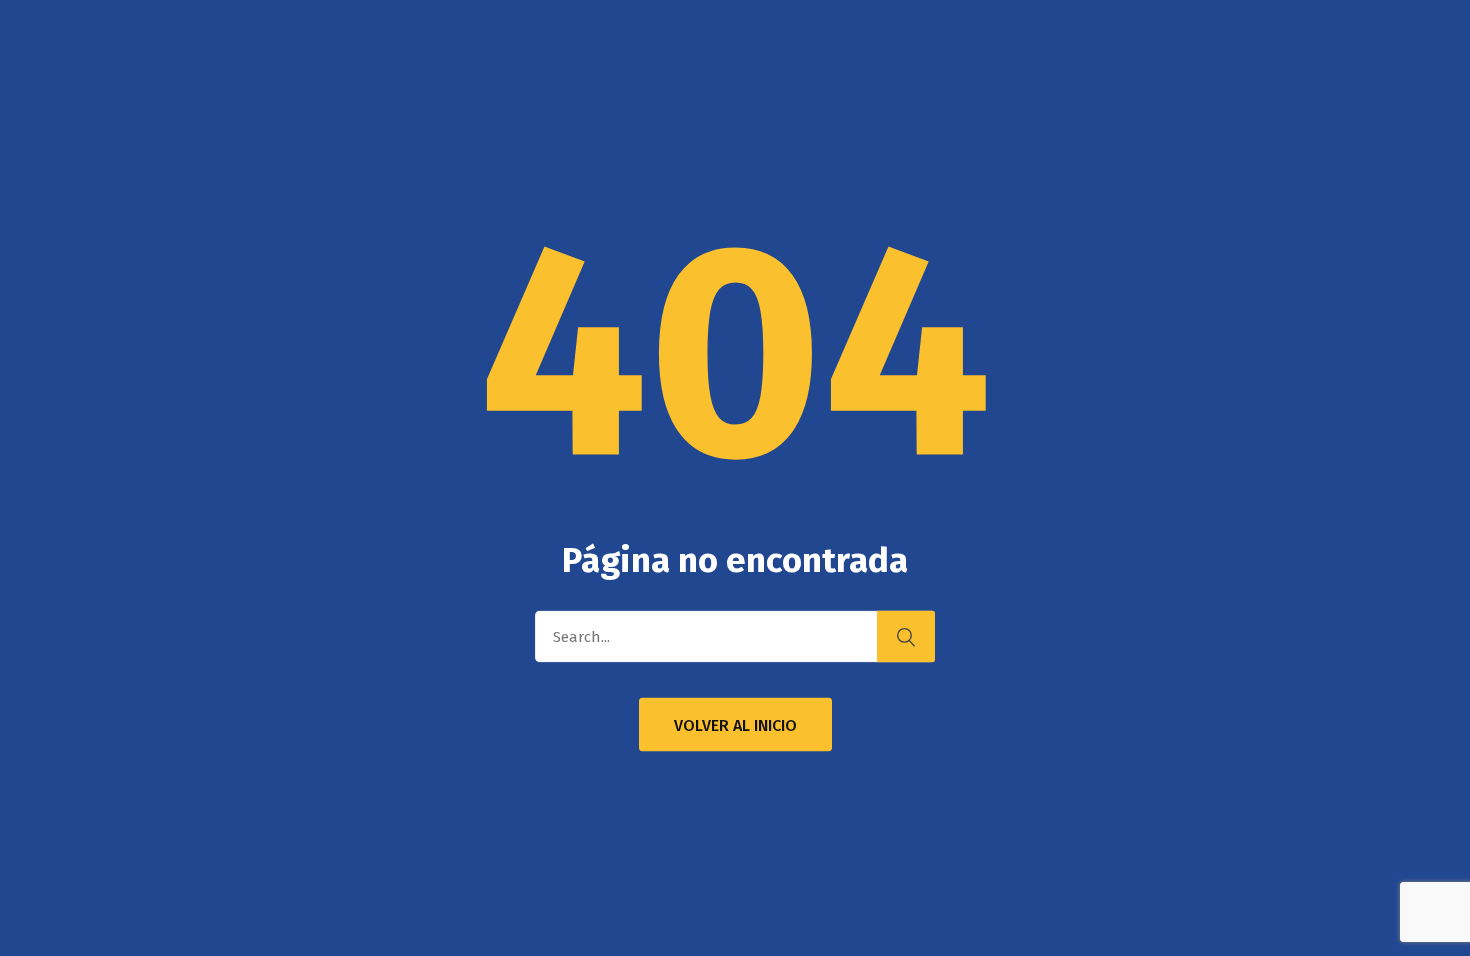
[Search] (906, 637)
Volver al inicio (735, 725)
